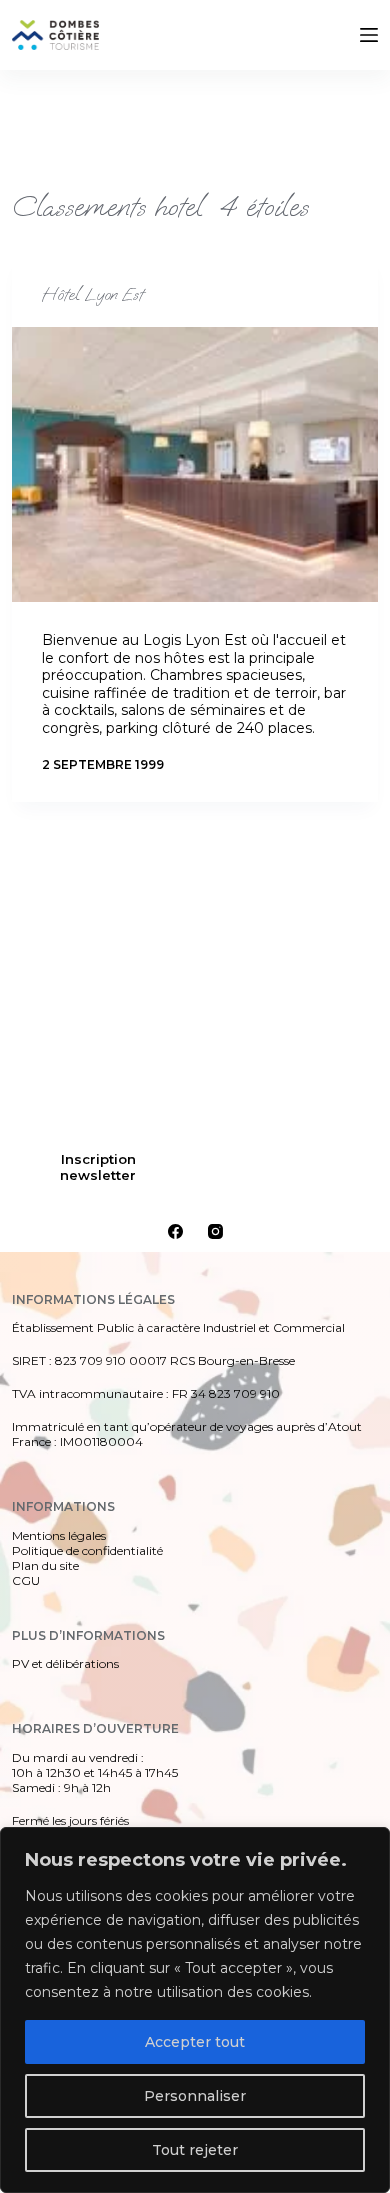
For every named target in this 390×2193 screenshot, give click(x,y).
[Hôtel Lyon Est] (195, 464)
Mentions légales (59, 1535)
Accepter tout (195, 2042)
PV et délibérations (65, 1663)
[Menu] (369, 35)
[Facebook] (175, 1231)
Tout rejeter (195, 2150)
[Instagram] (215, 1231)
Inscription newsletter (98, 1167)
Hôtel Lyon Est (92, 295)
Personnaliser (195, 2096)
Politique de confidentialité (87, 1550)
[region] (195, 2010)
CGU (26, 1580)
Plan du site (45, 1565)
